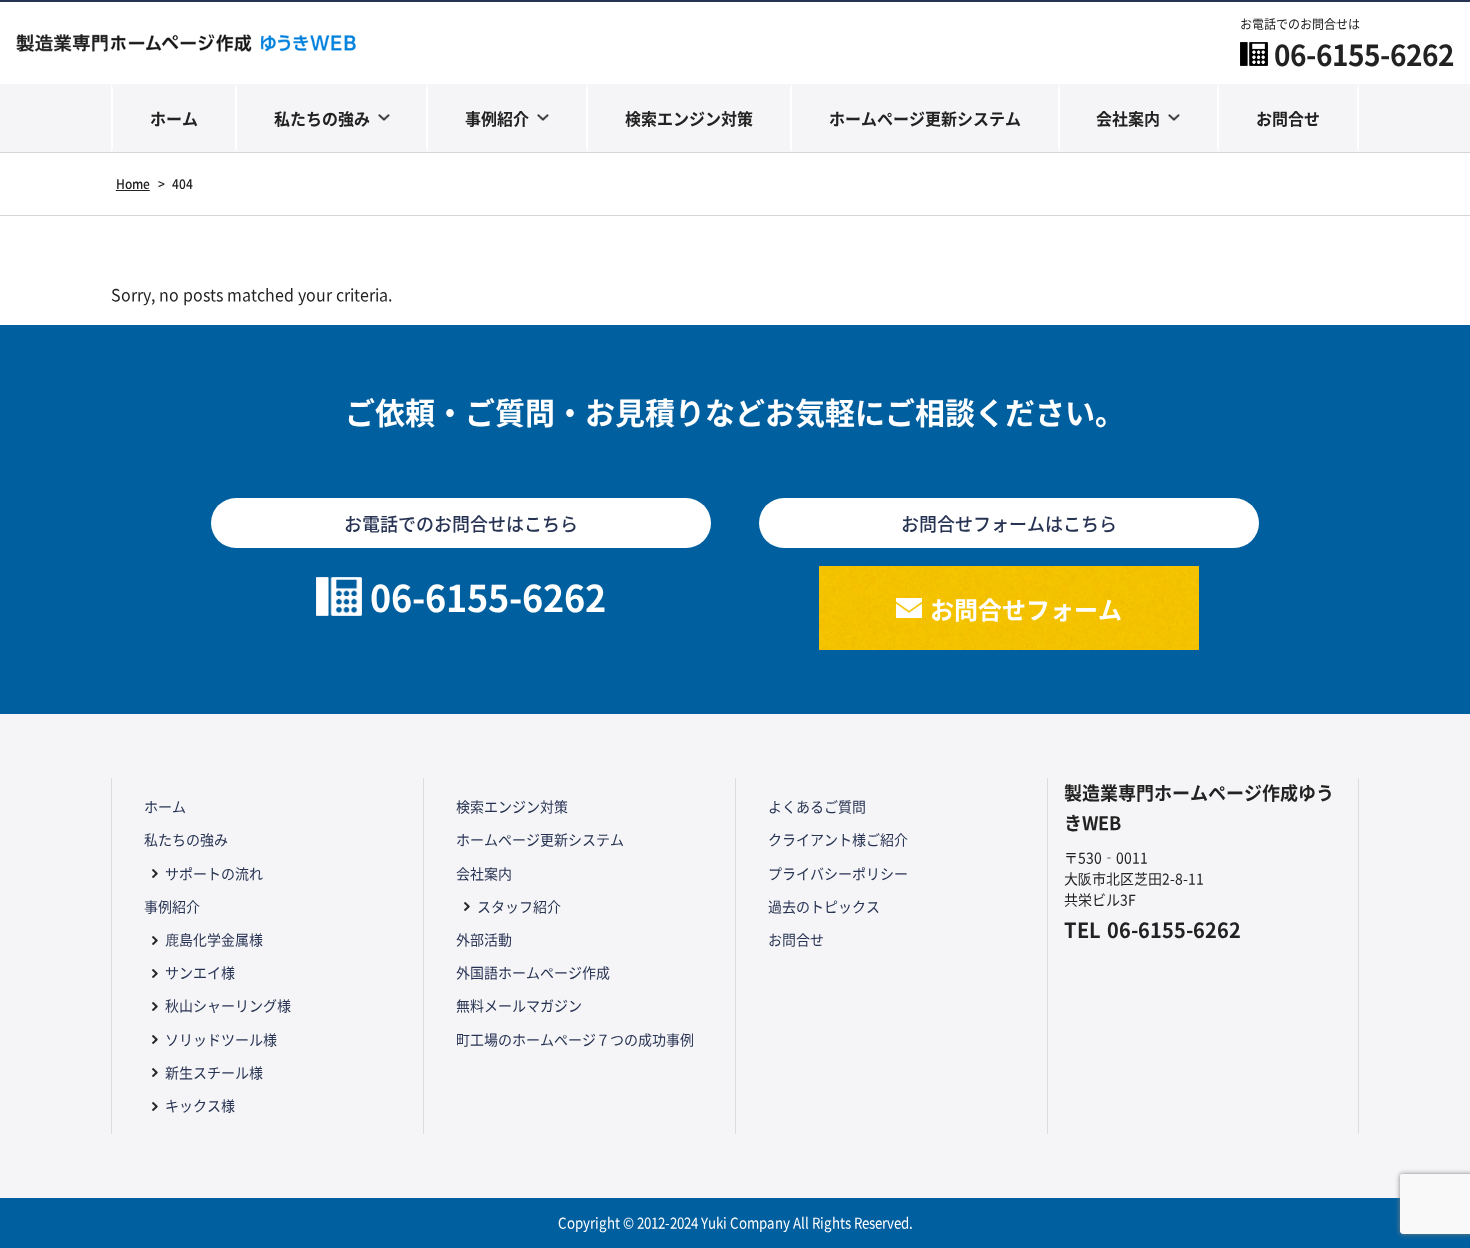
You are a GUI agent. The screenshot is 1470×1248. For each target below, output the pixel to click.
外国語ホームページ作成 (533, 972)
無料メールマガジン (519, 1005)
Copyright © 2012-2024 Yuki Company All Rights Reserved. (735, 1222)
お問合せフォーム (1026, 608)
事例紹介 (497, 118)
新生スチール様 (214, 1072)
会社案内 (1128, 118)
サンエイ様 (200, 972)
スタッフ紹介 (519, 906)
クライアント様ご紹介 (838, 839)
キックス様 (200, 1105)
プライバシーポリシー (838, 873)
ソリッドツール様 (221, 1039)
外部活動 (484, 939)
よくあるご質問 (817, 806)
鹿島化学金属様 (214, 939)
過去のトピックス (824, 906)
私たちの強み (322, 118)
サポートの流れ (214, 873)
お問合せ (1288, 118)
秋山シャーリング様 (228, 1005)
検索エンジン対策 (689, 118)
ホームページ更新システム (925, 118)
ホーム (174, 118)
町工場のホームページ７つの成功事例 (575, 1039)
